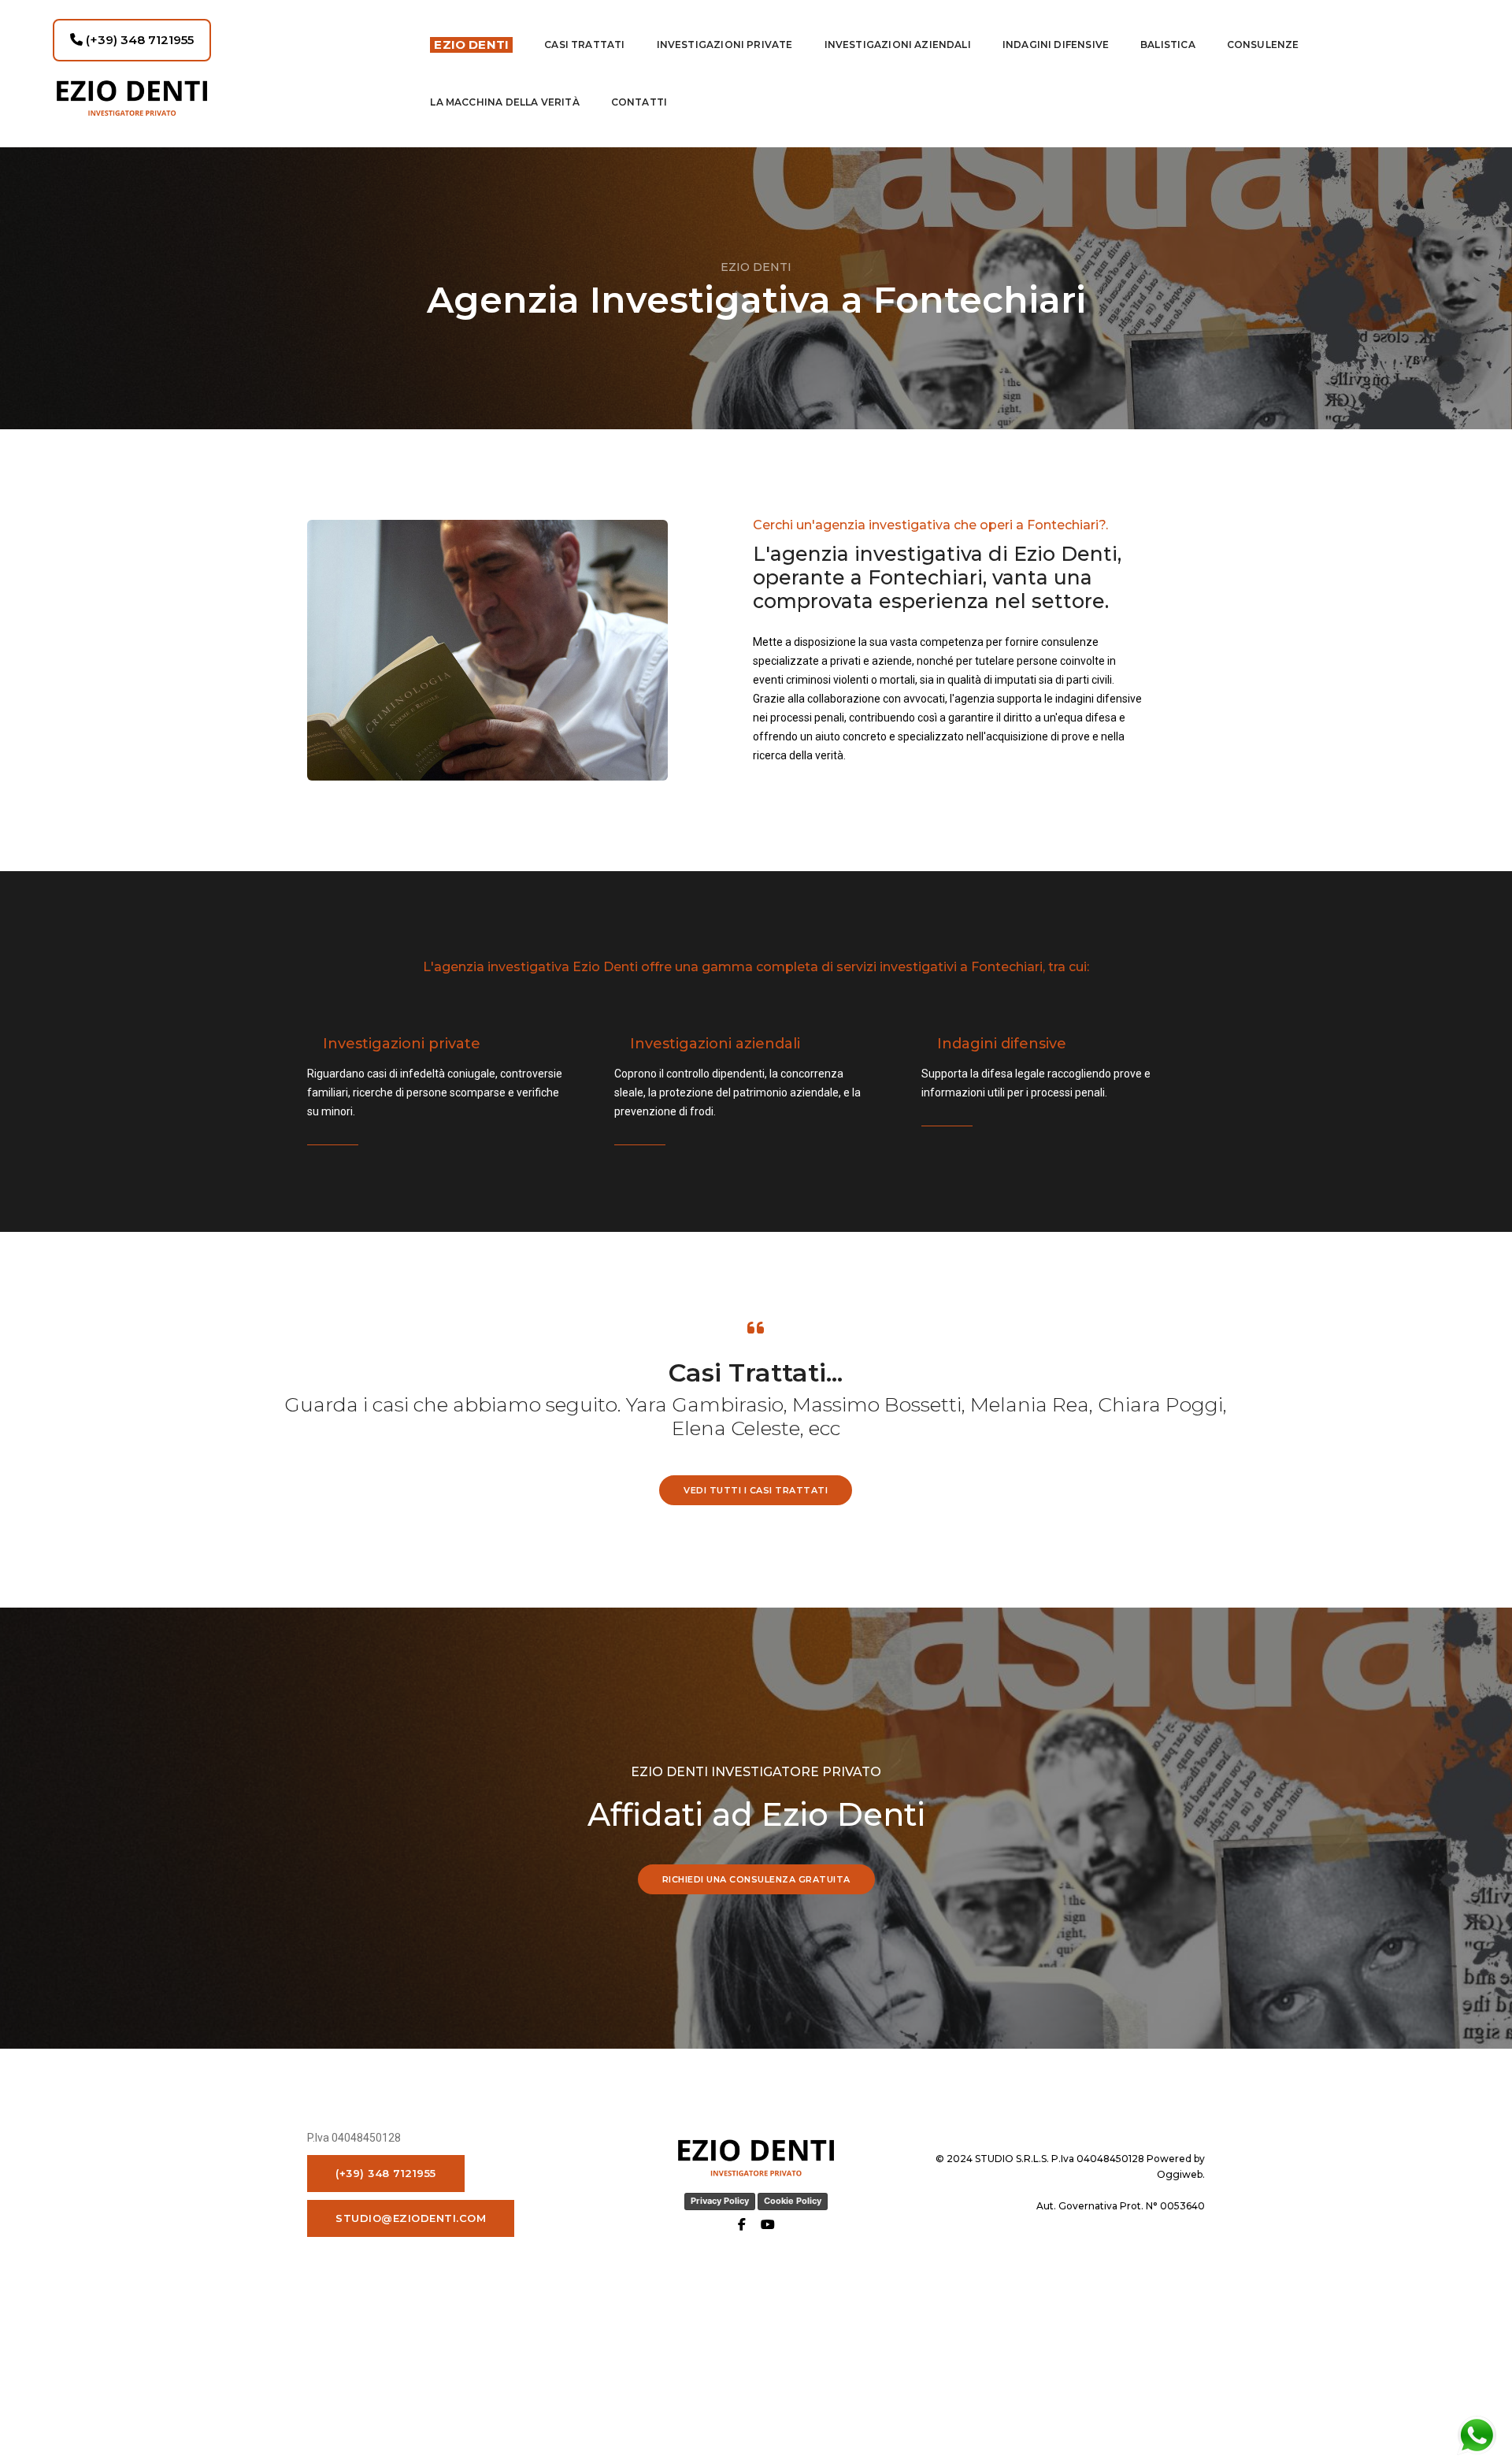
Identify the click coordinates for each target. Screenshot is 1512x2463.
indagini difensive (1056, 45)
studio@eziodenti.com (411, 2218)
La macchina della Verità (504, 102)
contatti (639, 102)
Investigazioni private (725, 45)
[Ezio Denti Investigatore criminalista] (227, 98)
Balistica (1168, 45)
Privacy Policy (720, 2201)
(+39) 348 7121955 (138, 40)
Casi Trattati (584, 45)
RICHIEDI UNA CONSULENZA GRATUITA (756, 1879)
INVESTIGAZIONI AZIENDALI (898, 45)
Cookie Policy (793, 2201)
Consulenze (1263, 45)
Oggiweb (1180, 2174)
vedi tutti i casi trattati (756, 1490)
